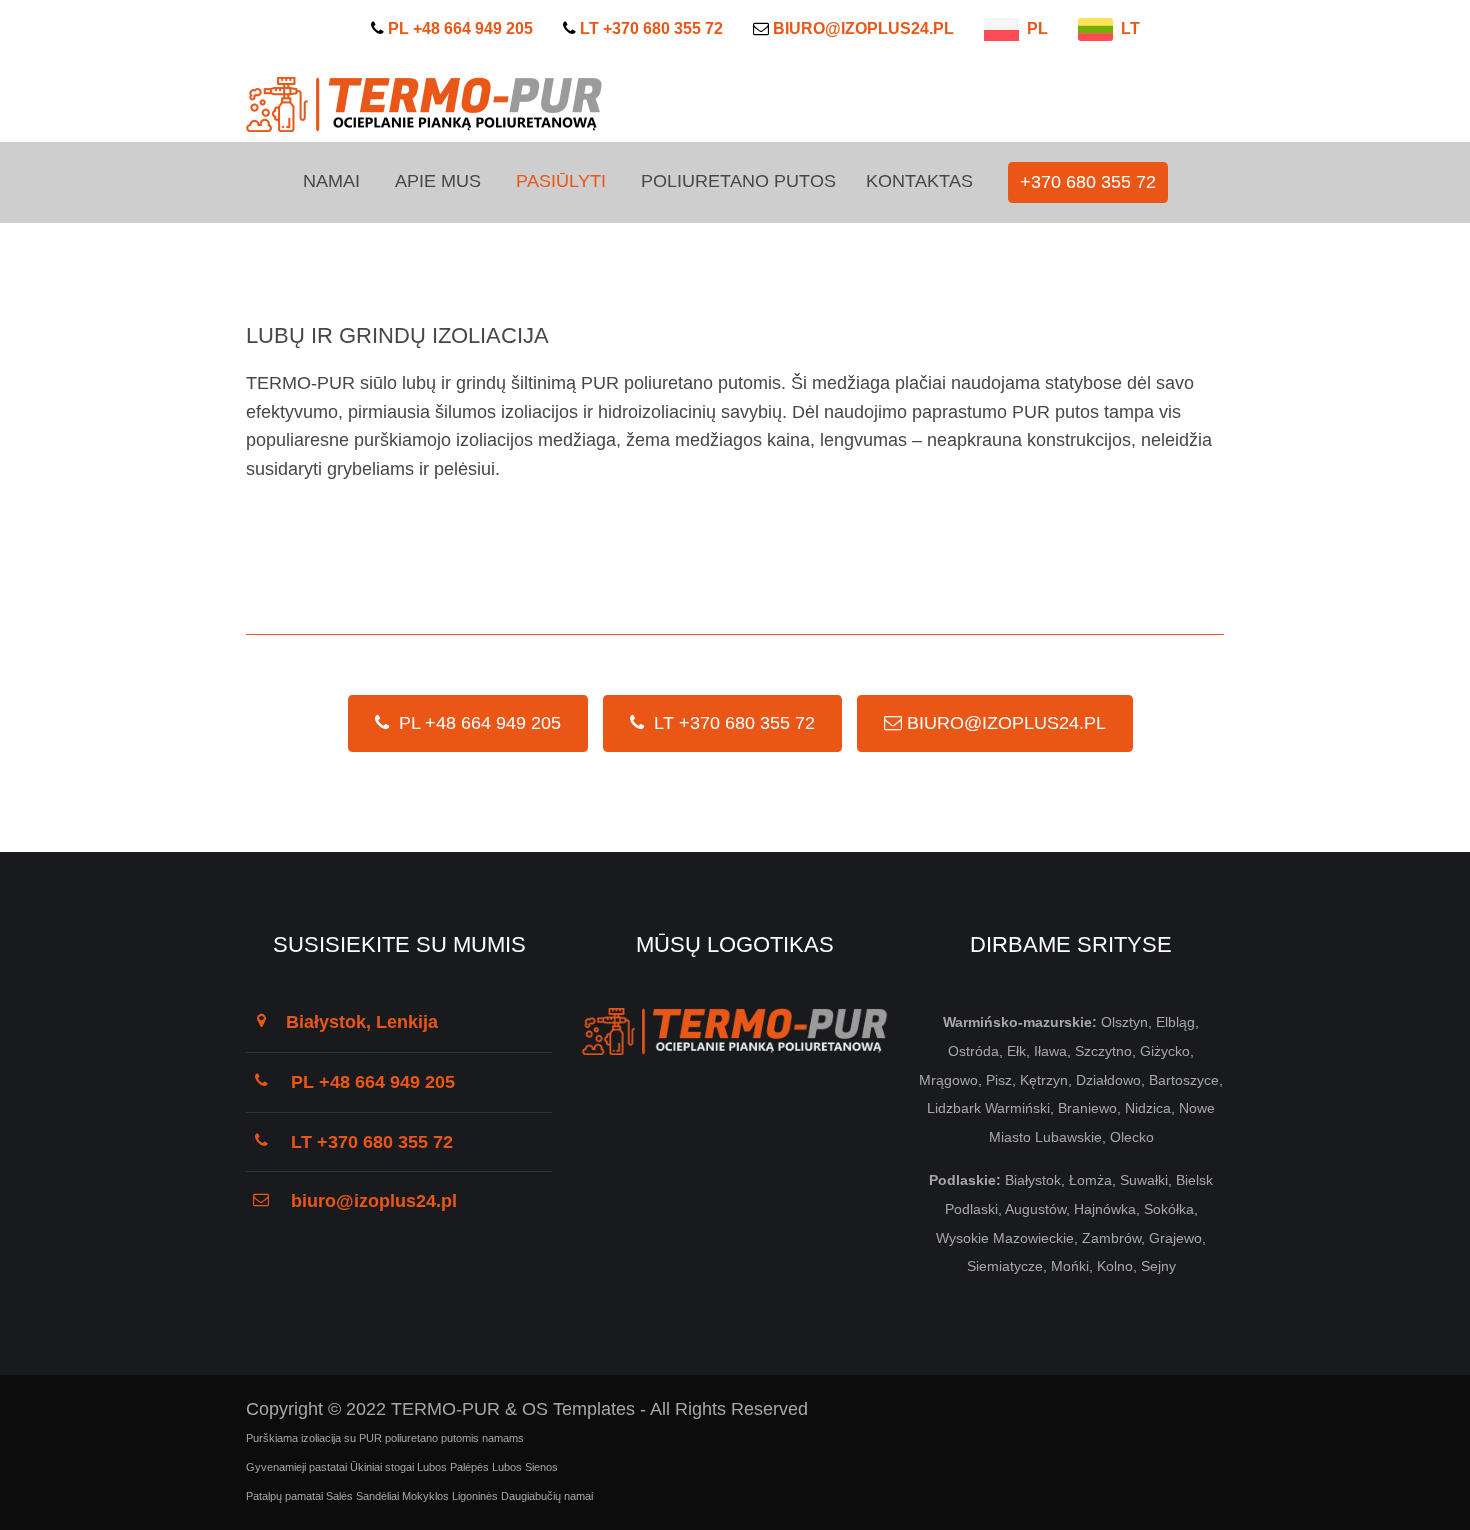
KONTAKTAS (919, 181)
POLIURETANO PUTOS (738, 181)
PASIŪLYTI (561, 181)
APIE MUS (438, 181)
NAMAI (331, 181)
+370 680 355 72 (1088, 182)
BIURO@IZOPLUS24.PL (1004, 723)
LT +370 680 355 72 (729, 723)
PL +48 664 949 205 (475, 723)
